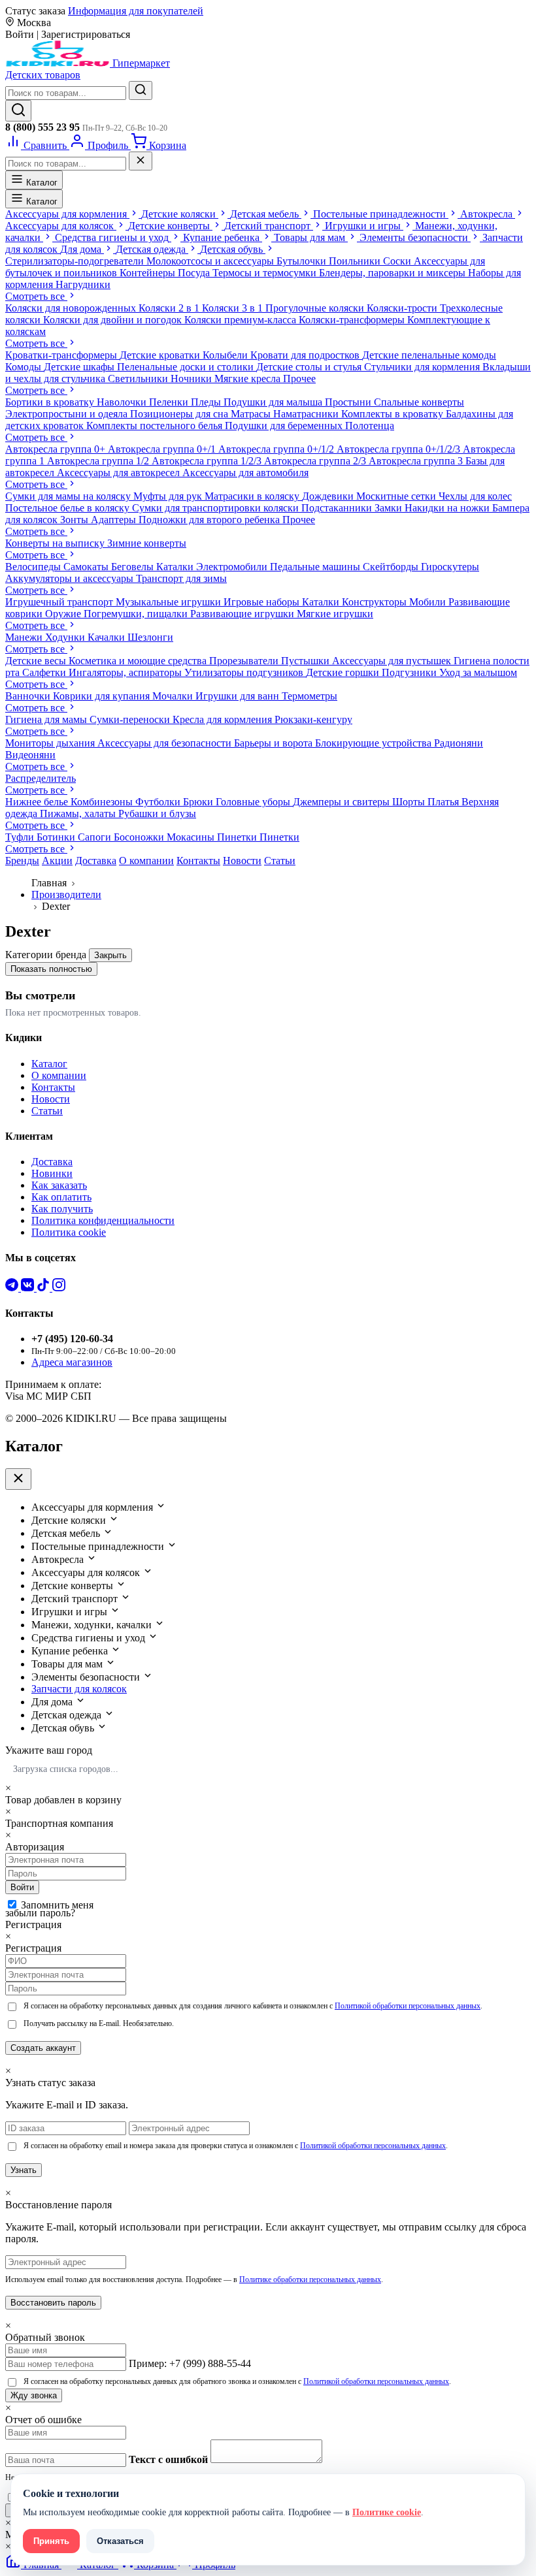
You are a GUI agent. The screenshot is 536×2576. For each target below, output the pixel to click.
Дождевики (329, 496)
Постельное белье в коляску (69, 508)
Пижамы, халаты (79, 813)
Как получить (62, 1209)
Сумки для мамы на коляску (69, 496)
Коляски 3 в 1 (234, 308)
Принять (51, 2541)
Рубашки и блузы (157, 813)
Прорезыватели (245, 661)
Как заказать (59, 1185)
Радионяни (459, 743)
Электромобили (233, 567)
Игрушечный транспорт (60, 602)
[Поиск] (18, 111)
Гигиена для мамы (47, 719)
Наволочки (123, 402)
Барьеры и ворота (275, 743)
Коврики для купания (103, 696)
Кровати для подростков (306, 355)
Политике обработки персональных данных (310, 2279)
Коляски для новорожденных (72, 308)
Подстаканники (338, 508)
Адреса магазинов (72, 1362)
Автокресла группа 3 (417, 461)
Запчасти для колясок (79, 1689)
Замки (390, 508)
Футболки (159, 802)
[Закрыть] (141, 161)
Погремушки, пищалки (137, 614)
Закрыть (110, 955)
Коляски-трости (403, 308)
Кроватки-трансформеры (62, 355)
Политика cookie (69, 1232)
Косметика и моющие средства (139, 661)
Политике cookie (387, 2512)
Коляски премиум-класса (242, 320)
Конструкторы (376, 602)
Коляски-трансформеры (353, 320)
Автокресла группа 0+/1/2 (277, 449)
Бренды (22, 861)
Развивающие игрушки (243, 614)
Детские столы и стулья (310, 367)
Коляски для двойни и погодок (114, 320)
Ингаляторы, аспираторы (126, 672)
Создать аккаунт (43, 2048)
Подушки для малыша (274, 402)
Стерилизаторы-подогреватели (76, 261)
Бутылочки (303, 261)
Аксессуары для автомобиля (245, 473)
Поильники (356, 261)
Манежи (25, 637)
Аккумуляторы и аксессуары (71, 578)
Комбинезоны (103, 802)
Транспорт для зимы (181, 578)
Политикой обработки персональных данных (408, 2006)
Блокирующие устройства (375, 743)
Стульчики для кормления (423, 367)
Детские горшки (344, 672)
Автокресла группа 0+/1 (163, 449)
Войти (22, 1887)
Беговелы (134, 567)
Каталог (41, 183)
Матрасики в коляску (253, 496)
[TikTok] (44, 1288)
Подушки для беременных (285, 426)
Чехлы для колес (475, 496)
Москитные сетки (397, 496)
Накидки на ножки (448, 508)
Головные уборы (254, 802)
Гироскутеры (450, 567)
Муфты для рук (169, 496)
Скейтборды (392, 567)
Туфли (21, 837)
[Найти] (141, 90)
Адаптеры (115, 520)
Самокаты (87, 567)
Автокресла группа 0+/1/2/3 (400, 449)
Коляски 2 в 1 (170, 308)
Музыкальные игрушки (170, 602)
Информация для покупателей (136, 11)
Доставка (96, 861)
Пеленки (170, 402)
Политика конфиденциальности (103, 1220)
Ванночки (29, 696)
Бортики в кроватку (51, 402)
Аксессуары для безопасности (166, 743)
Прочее (299, 378)
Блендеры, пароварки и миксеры (394, 273)
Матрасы (252, 414)
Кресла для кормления (224, 719)
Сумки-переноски (131, 719)
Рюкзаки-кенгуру (313, 719)
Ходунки (66, 637)
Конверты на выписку (56, 543)
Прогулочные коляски (316, 308)
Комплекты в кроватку (394, 414)
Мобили (429, 602)
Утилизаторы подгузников (245, 672)
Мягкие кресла (249, 378)
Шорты (410, 802)
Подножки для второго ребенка (210, 520)
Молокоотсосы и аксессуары (211, 261)
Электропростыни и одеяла (68, 414)
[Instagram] (59, 1288)
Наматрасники (307, 414)
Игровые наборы (263, 602)
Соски (398, 261)
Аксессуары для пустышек (393, 661)
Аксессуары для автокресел (120, 473)
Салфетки (45, 672)
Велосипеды (34, 567)
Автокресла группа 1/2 (99, 461)
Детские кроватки (161, 355)
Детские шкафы (80, 367)
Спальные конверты (419, 402)
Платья (444, 802)
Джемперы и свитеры (343, 802)
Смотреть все (36, 296)
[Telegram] (13, 1288)
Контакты (198, 861)
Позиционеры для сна (180, 414)
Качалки (108, 637)
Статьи (280, 861)
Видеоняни (30, 755)
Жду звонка (34, 2395)
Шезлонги (150, 637)
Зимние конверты (147, 543)
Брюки (199, 802)
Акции (57, 861)
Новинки (52, 1173)
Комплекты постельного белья (156, 426)
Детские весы (37, 661)
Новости (242, 861)
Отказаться (120, 2541)
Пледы (207, 402)
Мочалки (174, 696)
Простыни (349, 402)
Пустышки (307, 661)
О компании (146, 861)
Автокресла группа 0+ (57, 449)
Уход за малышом (478, 672)
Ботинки (57, 837)
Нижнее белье (38, 802)
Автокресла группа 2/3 (316, 461)
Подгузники (410, 672)
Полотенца (370, 426)
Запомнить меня (57, 1905)
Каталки (176, 567)
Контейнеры (149, 273)
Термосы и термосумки (266, 273)
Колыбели (226, 355)
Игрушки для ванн (239, 696)
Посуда (195, 273)
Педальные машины (316, 567)
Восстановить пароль (53, 2303)
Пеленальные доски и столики (187, 367)
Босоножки (140, 837)
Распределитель (41, 778)
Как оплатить (61, 1197)
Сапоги (96, 837)
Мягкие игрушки (335, 614)
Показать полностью (51, 969)
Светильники (139, 378)
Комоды (25, 367)
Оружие (64, 614)
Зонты (75, 520)
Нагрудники (83, 284)
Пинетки (238, 837)
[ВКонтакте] (29, 1288)
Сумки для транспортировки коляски (217, 508)
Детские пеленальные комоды (429, 355)
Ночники (193, 378)
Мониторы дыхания (51, 743)
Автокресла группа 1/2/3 (208, 461)
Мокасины (192, 837)
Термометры (310, 696)
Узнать (24, 2170)
